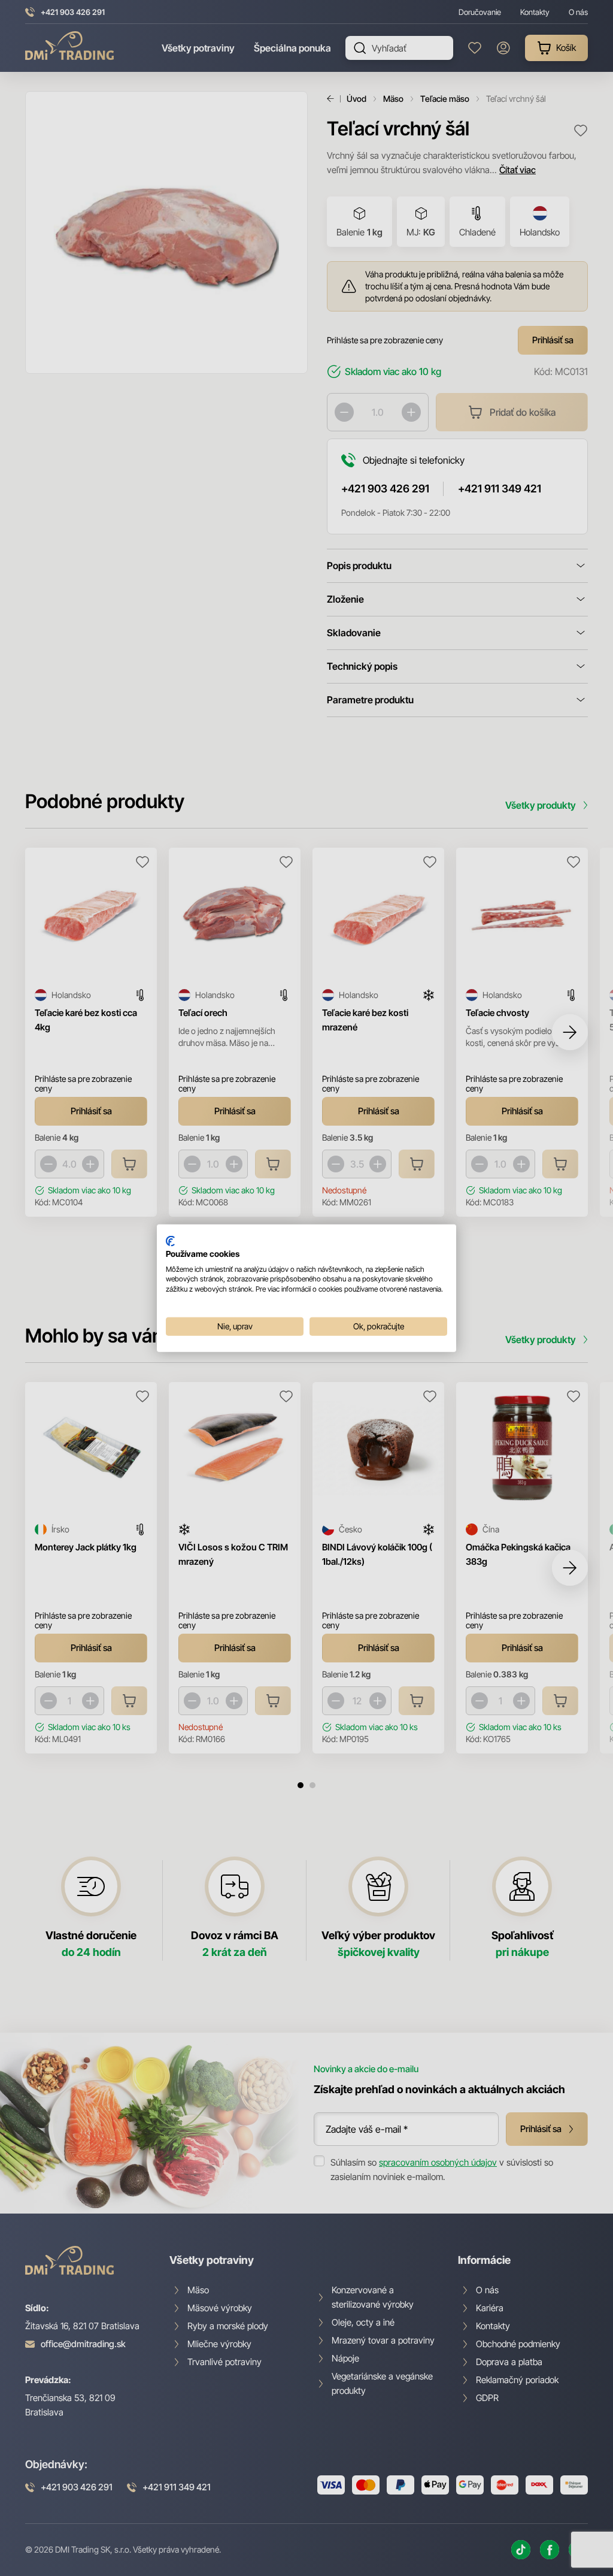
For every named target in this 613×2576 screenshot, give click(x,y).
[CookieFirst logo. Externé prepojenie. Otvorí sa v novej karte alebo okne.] (170, 1241)
